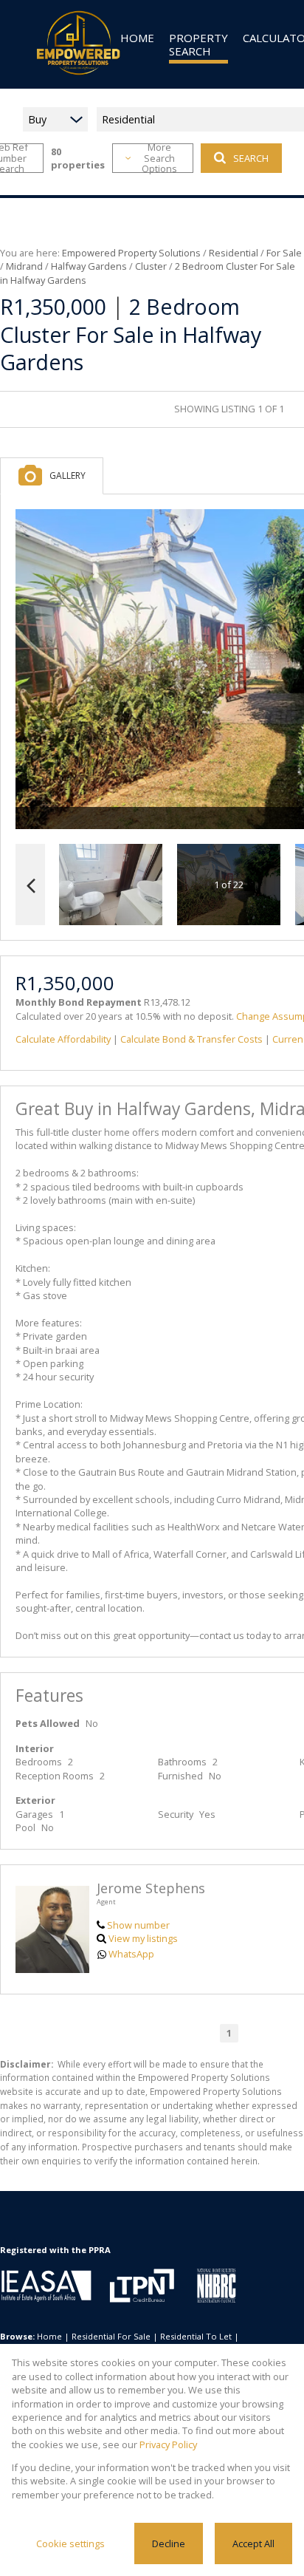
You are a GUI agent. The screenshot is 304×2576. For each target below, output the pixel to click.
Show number (138, 1925)
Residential (234, 253)
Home (49, 2336)
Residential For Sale (111, 2336)
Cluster (151, 266)
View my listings (143, 1938)
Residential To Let (196, 2336)
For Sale (284, 253)
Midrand (24, 266)
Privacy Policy (168, 2444)
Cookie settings (70, 2543)
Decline (169, 2543)
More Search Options (159, 158)
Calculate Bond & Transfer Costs (191, 1039)
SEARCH (251, 158)
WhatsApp (131, 1954)
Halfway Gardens (89, 266)
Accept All (253, 2543)
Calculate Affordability (63, 1039)
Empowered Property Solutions (131, 253)
